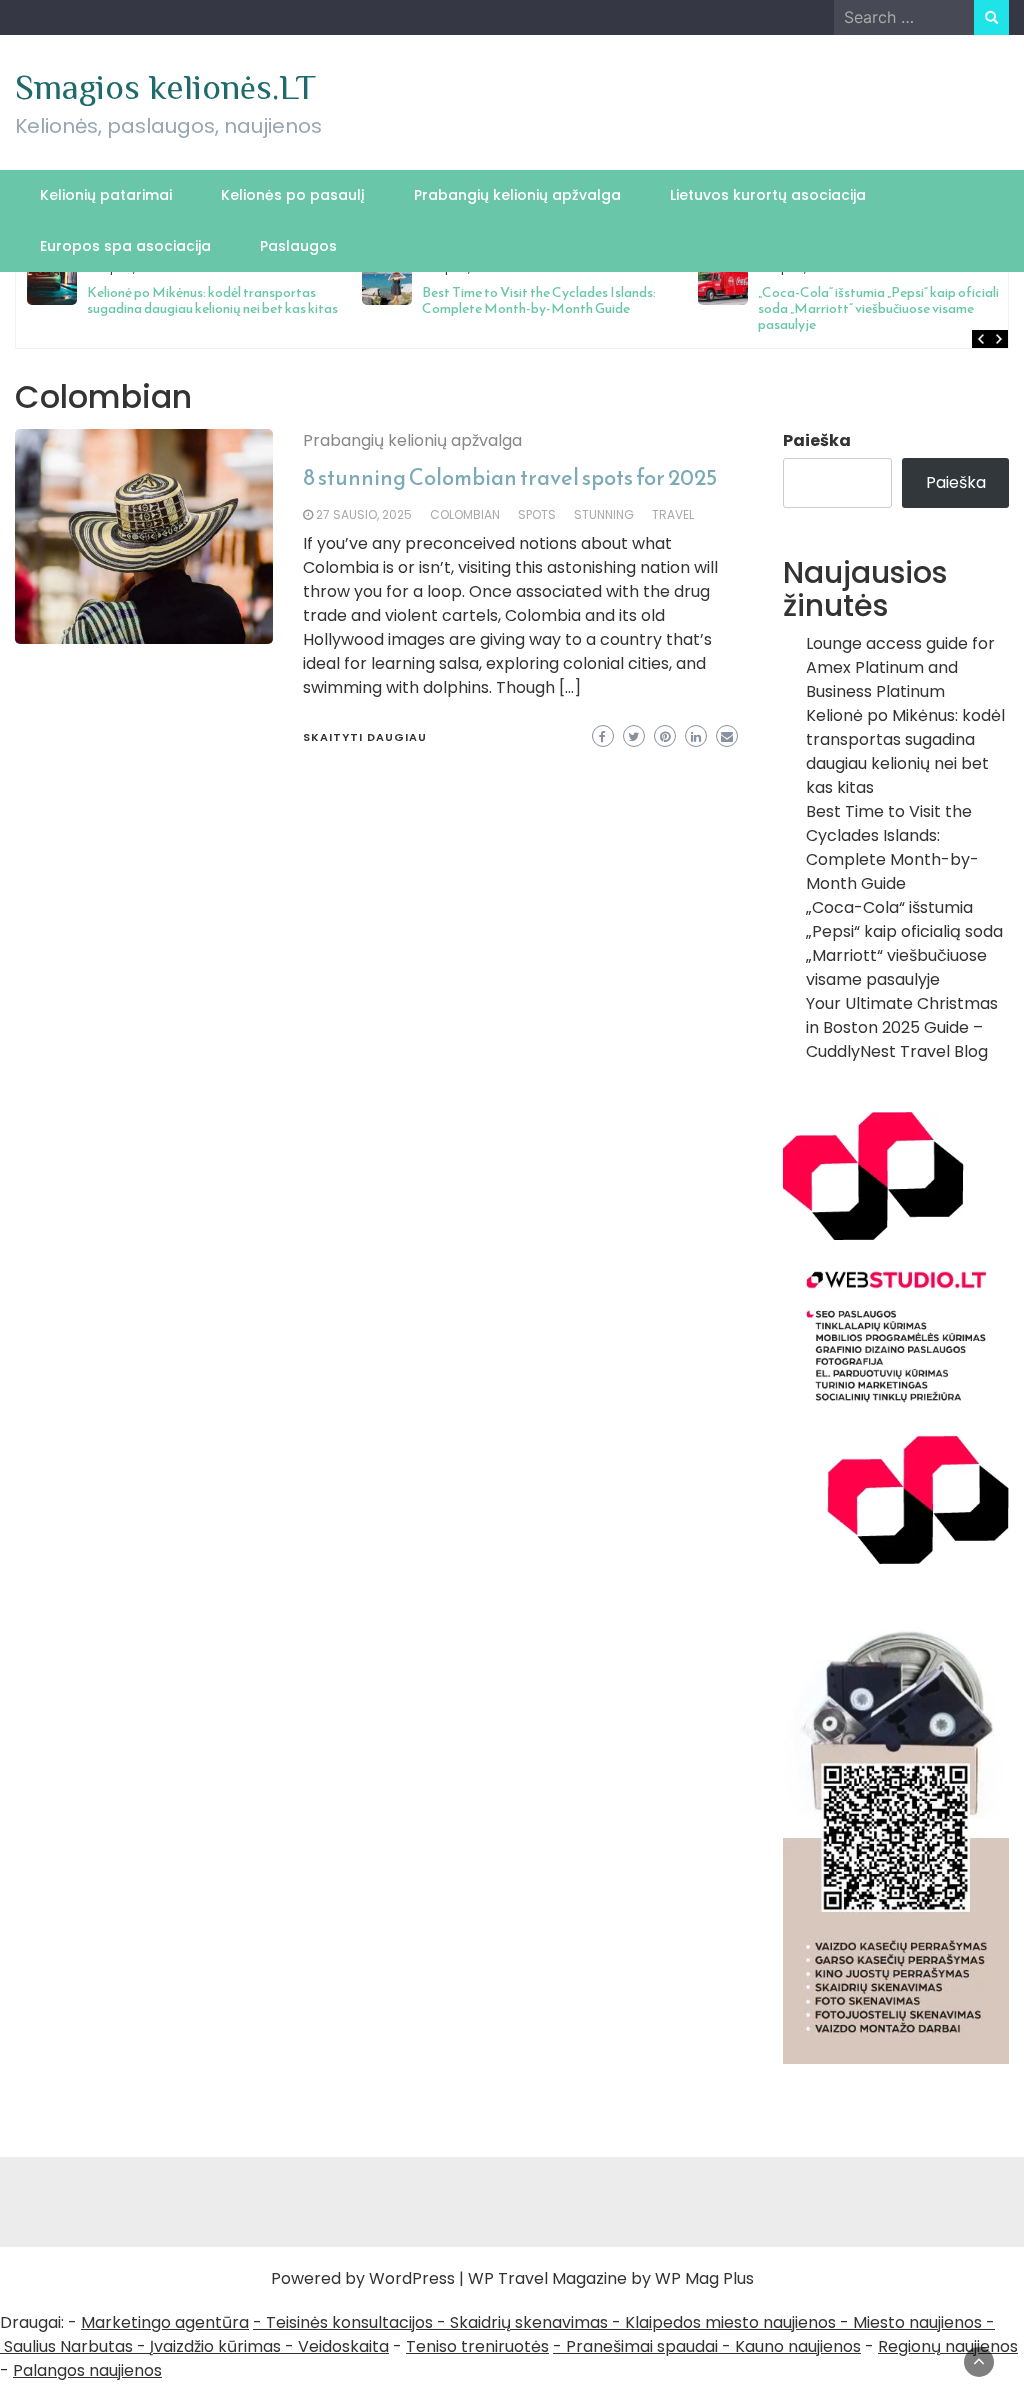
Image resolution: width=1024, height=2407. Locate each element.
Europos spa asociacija (125, 246)
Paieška (817, 440)
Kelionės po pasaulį (293, 195)
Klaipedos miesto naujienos (730, 2322)
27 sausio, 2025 (364, 514)
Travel (673, 514)
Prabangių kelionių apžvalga (517, 195)
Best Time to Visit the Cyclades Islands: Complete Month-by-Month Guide (346, 300)
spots (537, 514)
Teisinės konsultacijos (349, 2322)
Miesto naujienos (917, 2322)
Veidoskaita (343, 2346)
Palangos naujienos (87, 2370)
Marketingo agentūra (165, 2322)
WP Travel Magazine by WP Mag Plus (611, 2278)
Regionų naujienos (948, 2346)
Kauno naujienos (798, 2346)
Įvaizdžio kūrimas (215, 2346)
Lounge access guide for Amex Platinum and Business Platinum (900, 667)
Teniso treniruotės (477, 2346)
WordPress (412, 2278)
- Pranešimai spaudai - (644, 2346)
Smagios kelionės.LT (165, 87)
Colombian (465, 514)
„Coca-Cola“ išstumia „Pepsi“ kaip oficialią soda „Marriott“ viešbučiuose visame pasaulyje (688, 308)
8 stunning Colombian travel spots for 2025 (510, 477)
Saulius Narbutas (68, 2346)
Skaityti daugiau (365, 737)
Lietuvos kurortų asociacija (768, 195)
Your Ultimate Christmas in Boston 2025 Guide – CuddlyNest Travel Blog (902, 1027)
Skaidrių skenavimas (529, 2322)
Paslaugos (298, 246)
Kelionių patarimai (106, 195)
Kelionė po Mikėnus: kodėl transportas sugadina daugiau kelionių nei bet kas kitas (905, 751)
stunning (604, 514)
